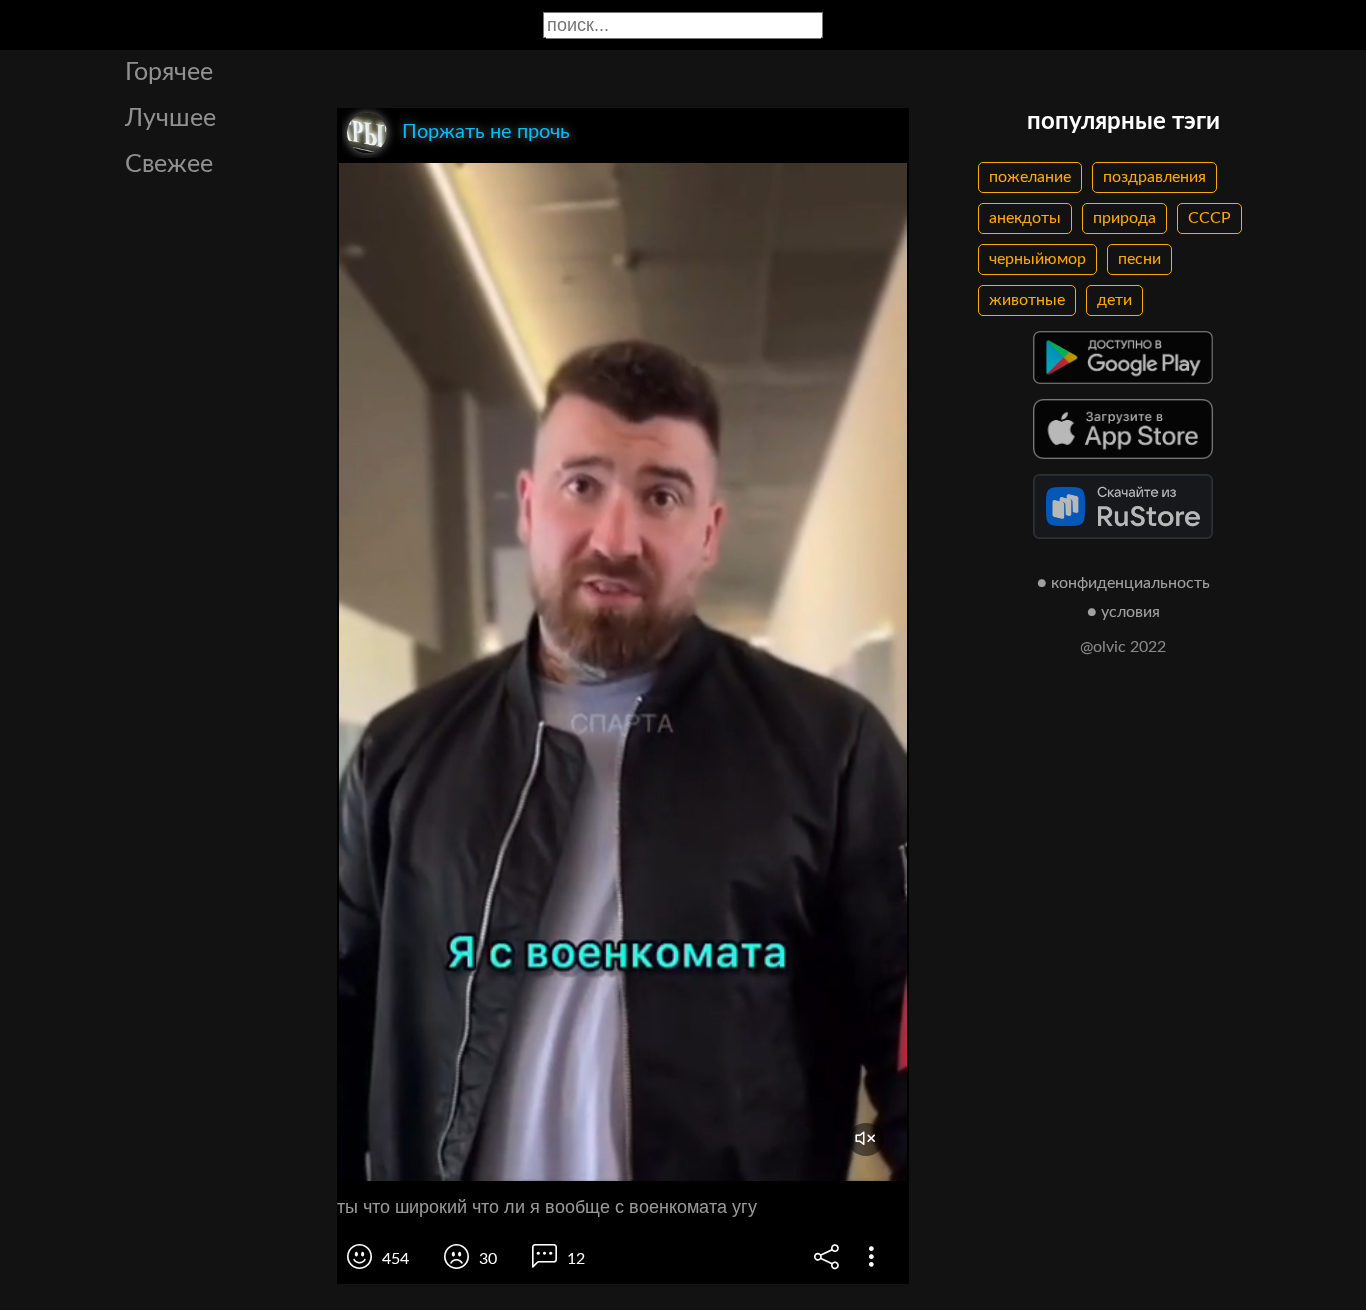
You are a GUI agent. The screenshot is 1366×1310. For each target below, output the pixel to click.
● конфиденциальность (1123, 583)
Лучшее (170, 118)
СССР (1209, 218)
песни (1139, 259)
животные (1027, 300)
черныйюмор (1037, 259)
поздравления (1154, 177)
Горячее (169, 72)
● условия (1123, 612)
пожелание (1030, 177)
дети (1114, 300)
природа (1124, 218)
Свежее (169, 164)
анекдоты (1025, 218)
